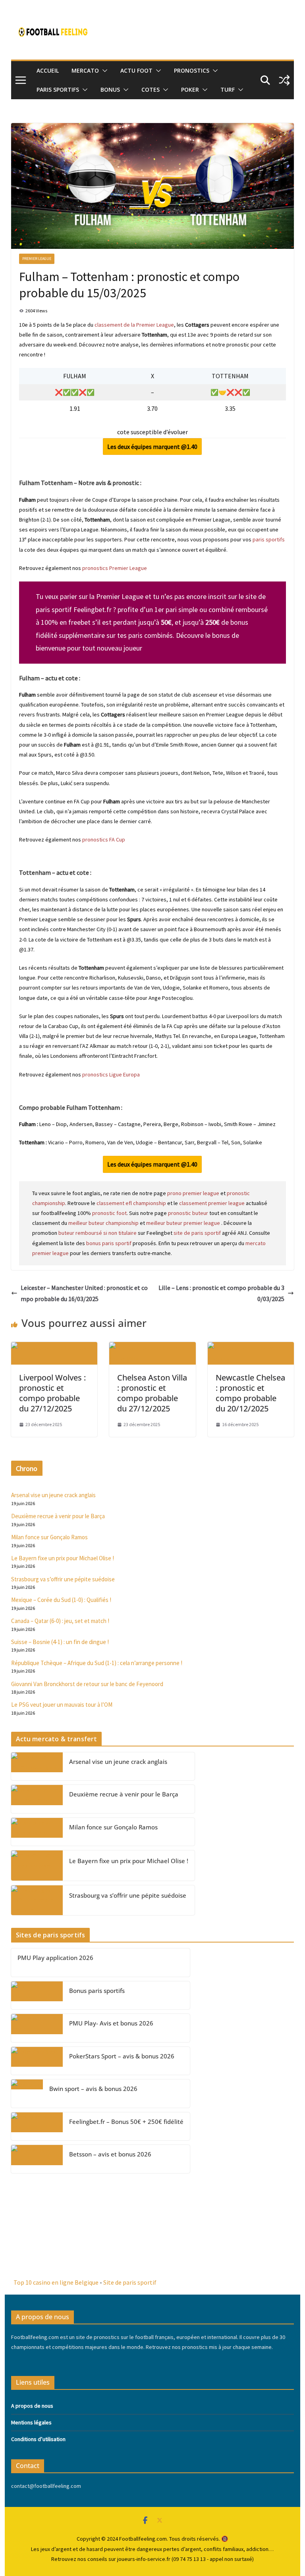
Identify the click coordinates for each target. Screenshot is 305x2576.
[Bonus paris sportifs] (37, 1996)
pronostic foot (109, 1213)
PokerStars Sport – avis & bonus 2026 (122, 2056)
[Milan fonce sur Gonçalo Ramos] (37, 1832)
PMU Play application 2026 (55, 1958)
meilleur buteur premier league (183, 1223)
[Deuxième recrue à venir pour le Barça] (37, 1799)
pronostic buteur (188, 1213)
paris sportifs (269, 539)
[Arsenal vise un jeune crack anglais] (37, 1766)
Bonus (110, 90)
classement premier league (212, 1203)
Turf (228, 90)
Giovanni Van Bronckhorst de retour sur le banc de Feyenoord (87, 1684)
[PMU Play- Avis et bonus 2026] (37, 2028)
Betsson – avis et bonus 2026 (110, 2154)
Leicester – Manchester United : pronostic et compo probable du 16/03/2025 (84, 1293)
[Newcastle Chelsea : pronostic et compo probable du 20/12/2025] (251, 1348)
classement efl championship (131, 1203)
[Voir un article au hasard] (284, 80)
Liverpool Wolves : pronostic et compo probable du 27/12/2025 (52, 1393)
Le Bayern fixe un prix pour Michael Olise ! (63, 1558)
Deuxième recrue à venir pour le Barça (58, 1516)
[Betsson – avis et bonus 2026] (37, 2159)
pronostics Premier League (115, 568)
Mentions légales (31, 2422)
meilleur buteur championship (103, 1223)
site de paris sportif (197, 1233)
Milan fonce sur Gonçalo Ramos (49, 1537)
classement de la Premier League (134, 325)
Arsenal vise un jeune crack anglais (53, 1495)
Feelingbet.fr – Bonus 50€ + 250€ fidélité (126, 2122)
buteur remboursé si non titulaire (97, 1233)
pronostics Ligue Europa (110, 1074)
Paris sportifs (58, 90)
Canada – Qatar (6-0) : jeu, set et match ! (60, 1621)
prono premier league (193, 1193)
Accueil (48, 70)
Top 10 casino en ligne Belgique (56, 2282)
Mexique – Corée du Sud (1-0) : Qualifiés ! (61, 1600)
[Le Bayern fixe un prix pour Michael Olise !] (37, 1866)
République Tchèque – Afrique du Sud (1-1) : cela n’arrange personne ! (97, 1663)
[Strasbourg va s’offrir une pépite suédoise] (37, 1900)
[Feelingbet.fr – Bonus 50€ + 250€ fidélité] (37, 2126)
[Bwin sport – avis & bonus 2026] (27, 2094)
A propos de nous (32, 2406)
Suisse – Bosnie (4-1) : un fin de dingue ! (60, 1642)
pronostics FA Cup (103, 839)
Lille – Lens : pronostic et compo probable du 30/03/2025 (221, 1293)
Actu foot (136, 70)
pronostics (192, 70)
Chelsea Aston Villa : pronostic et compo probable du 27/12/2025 (152, 1393)
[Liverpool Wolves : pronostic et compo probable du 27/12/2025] (54, 1348)
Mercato (85, 70)
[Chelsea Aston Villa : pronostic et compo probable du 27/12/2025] (152, 1348)
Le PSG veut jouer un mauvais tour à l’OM (62, 1705)
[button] (103, 71)
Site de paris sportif (130, 2282)
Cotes (151, 90)
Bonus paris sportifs (97, 1991)
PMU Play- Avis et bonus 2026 (111, 2023)
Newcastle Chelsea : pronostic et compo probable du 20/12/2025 (250, 1393)
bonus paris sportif (109, 1243)
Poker (190, 90)
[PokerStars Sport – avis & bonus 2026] (37, 2061)
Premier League (37, 259)
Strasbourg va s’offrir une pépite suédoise (63, 1579)
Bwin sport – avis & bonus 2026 (93, 2089)
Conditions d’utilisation (38, 2439)
